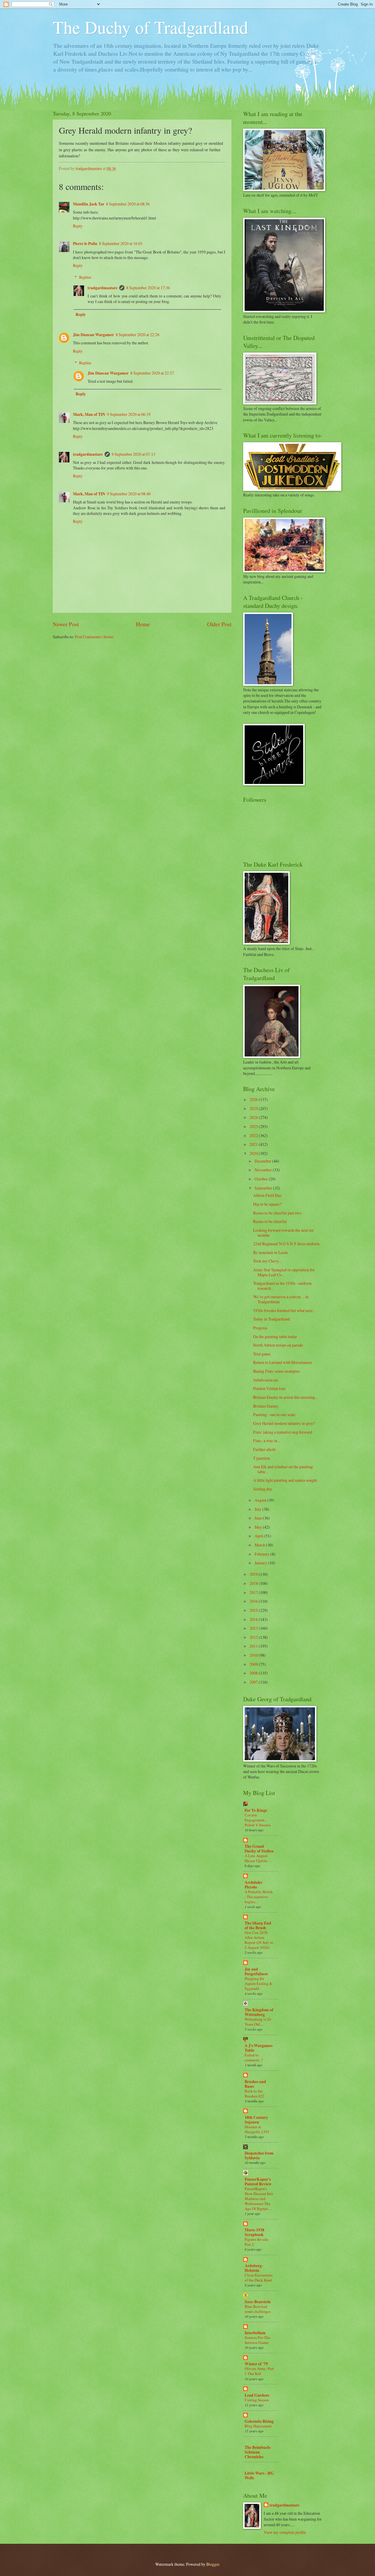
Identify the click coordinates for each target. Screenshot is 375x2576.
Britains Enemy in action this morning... (285, 1397)
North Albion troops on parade (278, 1345)
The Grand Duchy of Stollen (259, 1849)
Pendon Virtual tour (269, 1388)
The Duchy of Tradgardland (150, 27)
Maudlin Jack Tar (89, 204)
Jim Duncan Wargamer (93, 335)
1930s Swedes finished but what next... (284, 1310)
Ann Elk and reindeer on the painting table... (283, 1469)
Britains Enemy (266, 1406)
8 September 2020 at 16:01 (121, 243)
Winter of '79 (256, 2364)
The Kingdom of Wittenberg (259, 2012)
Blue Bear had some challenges (258, 2309)
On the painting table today (275, 1337)
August (261, 1500)
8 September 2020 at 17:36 (148, 288)
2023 (254, 1126)
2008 (254, 1673)
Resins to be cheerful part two (277, 1213)
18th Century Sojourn (256, 2120)
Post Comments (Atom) (94, 637)
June (259, 1518)
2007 (254, 1682)
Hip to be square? (267, 1204)
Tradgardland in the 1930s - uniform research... (282, 1286)
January (261, 1563)
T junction (261, 1458)
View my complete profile (285, 2532)
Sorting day (263, 1489)
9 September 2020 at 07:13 (133, 454)
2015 (254, 1610)
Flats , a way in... (266, 1441)
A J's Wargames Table (259, 2048)
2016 (254, 1601)
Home (143, 624)
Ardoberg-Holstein (254, 2268)
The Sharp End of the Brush (258, 1925)
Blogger (213, 2564)
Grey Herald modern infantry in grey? (284, 1423)
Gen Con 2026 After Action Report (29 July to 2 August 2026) (259, 1940)
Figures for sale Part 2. (256, 2242)
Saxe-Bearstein (258, 2302)
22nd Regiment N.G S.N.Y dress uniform (286, 1244)
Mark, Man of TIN (89, 414)
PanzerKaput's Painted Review (258, 2182)
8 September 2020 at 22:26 (138, 335)
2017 (254, 1592)
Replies (85, 277)
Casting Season (257, 2400)
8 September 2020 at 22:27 (152, 373)
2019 (254, 1574)
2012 (254, 1637)
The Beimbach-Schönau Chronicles (258, 2452)
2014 (254, 1619)
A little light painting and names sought (285, 1480)
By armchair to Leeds (270, 1252)
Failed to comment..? (254, 2057)
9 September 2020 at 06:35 (129, 414)
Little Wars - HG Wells (259, 2475)
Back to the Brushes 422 (254, 2093)
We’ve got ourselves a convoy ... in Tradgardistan (281, 1299)
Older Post (219, 624)
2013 (254, 1628)
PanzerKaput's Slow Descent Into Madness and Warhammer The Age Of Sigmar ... (259, 2199)
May (259, 1527)
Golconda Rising (259, 2421)
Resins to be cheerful (270, 1221)
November (264, 1170)
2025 (254, 1109)
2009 (254, 1664)
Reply (78, 226)
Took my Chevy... (267, 1261)
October (262, 1179)
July (258, 1509)
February (262, 1554)
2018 (254, 1583)
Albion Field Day (267, 1195)
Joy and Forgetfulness (256, 1971)
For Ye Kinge (256, 1810)
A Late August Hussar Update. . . (258, 1858)
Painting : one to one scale (274, 1414)
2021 (254, 1144)
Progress (260, 1328)
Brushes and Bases (255, 2084)
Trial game (262, 1354)
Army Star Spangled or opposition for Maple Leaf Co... (284, 1272)
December (263, 1161)
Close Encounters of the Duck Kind (259, 2278)
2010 (254, 1655)
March (260, 1545)
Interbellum (255, 2333)
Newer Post (66, 624)
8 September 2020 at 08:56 (128, 204)
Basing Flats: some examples (276, 1371)
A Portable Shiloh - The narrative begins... (259, 1897)
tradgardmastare (103, 288)
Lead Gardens (257, 2395)
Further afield (264, 1449)
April (259, 1536)
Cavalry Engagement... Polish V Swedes (258, 1820)
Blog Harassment (258, 2426)
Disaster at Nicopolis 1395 (257, 2129)
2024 (254, 1117)
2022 (254, 1135)
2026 (254, 1099)
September (264, 1188)
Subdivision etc (266, 1380)
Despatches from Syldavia (259, 2155)
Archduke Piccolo (253, 1885)
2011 (254, 1646)
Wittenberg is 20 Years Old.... (258, 2022)
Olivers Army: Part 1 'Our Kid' (259, 2371)
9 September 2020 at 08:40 (129, 494)
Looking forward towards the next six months (283, 1233)
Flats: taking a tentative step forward (283, 1432)
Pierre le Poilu (85, 244)
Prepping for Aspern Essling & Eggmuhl (258, 1983)
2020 (254, 1153)
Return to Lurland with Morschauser (283, 1362)
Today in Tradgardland (271, 1319)
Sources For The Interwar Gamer (257, 2340)
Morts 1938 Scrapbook (254, 2232)
